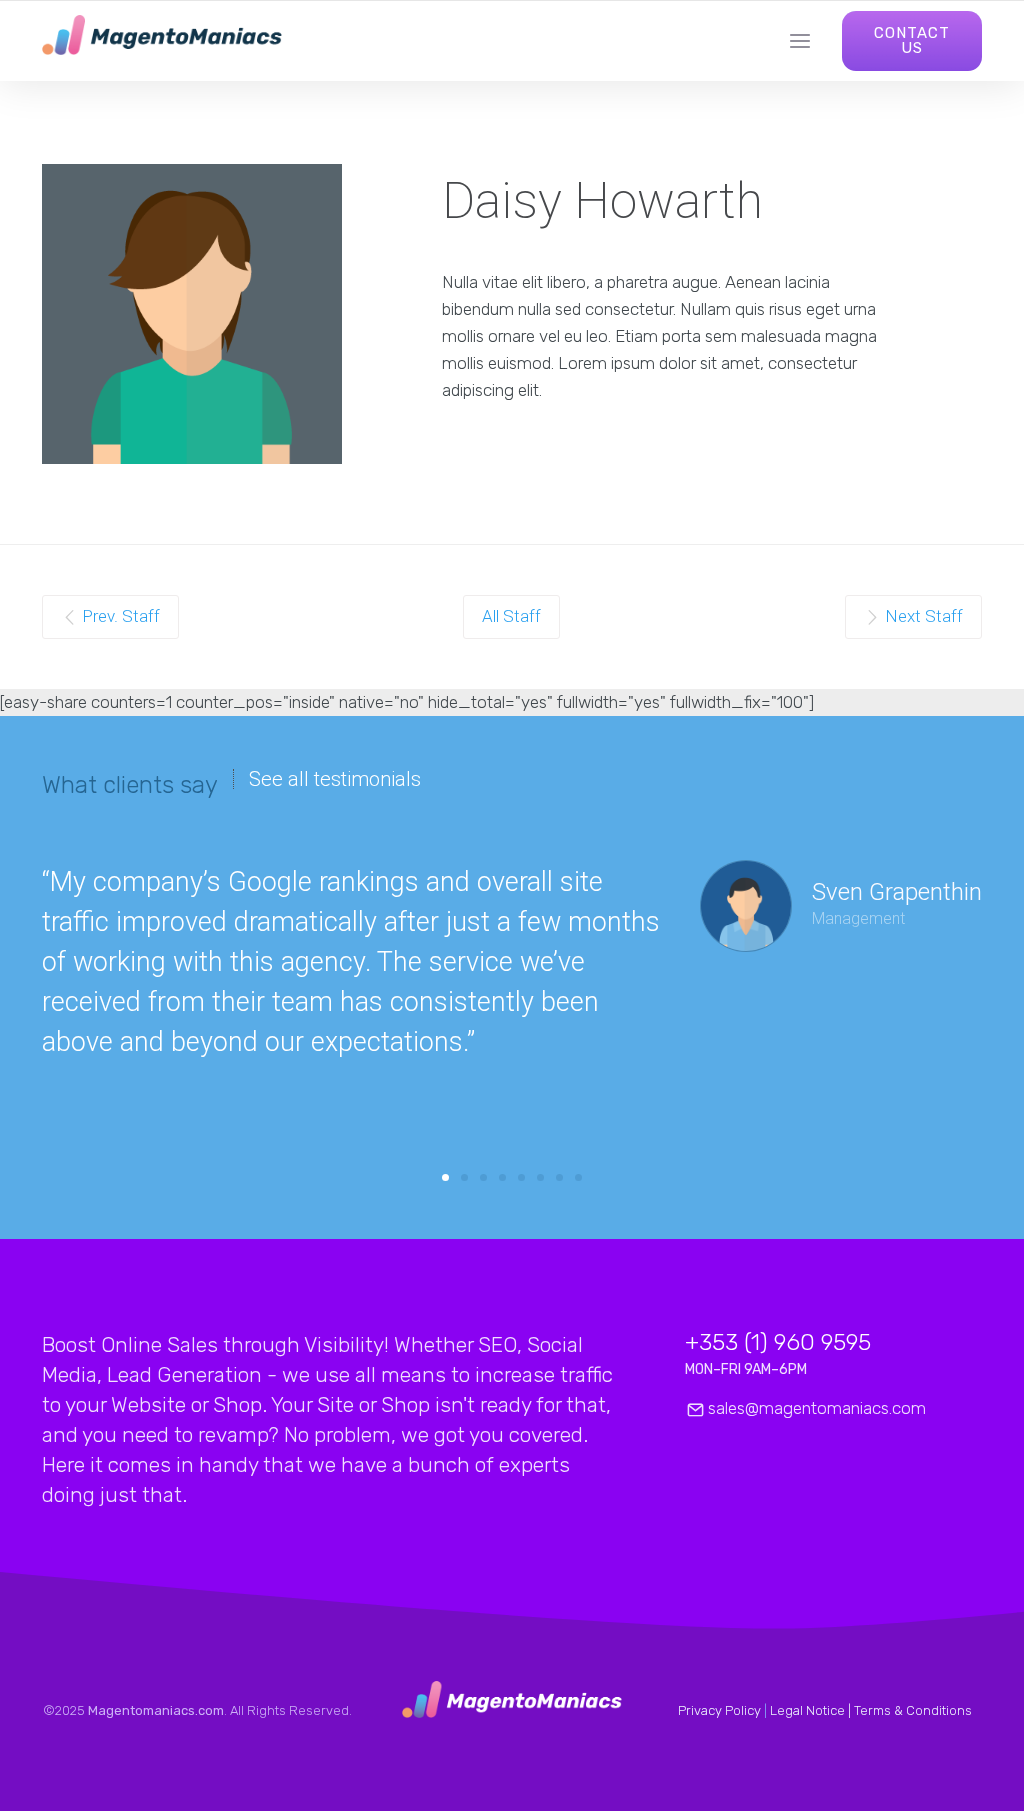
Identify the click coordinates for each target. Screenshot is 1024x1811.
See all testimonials (335, 779)
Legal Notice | (812, 1710)
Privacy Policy (719, 1710)
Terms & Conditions (913, 1710)
